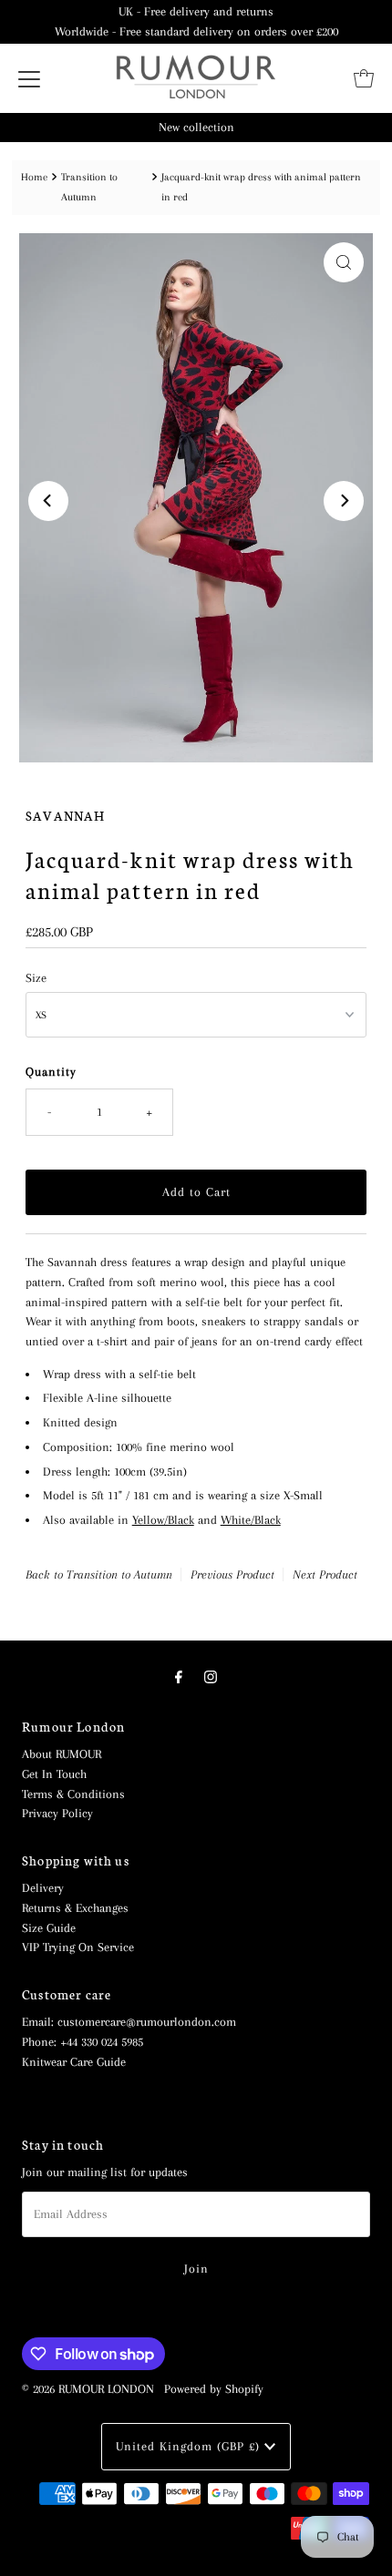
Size (36, 978)
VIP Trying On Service (78, 1947)
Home (34, 177)
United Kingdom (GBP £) (190, 2446)
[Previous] (48, 501)
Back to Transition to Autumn (99, 1574)
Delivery (43, 1888)
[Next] (344, 501)
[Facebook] (179, 1678)
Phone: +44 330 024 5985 (83, 2042)
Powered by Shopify (214, 2389)
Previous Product (232, 1574)
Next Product (325, 1574)
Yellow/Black (163, 1520)
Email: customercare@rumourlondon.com (129, 2022)
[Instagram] (211, 1678)
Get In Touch (54, 1774)
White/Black (251, 1520)
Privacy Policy (57, 1813)
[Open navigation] (29, 78)
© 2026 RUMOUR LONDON (88, 2389)
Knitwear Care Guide (74, 2062)
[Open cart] (364, 78)
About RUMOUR (62, 1754)
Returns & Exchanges (75, 1908)
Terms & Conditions (73, 1794)
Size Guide (49, 1928)
